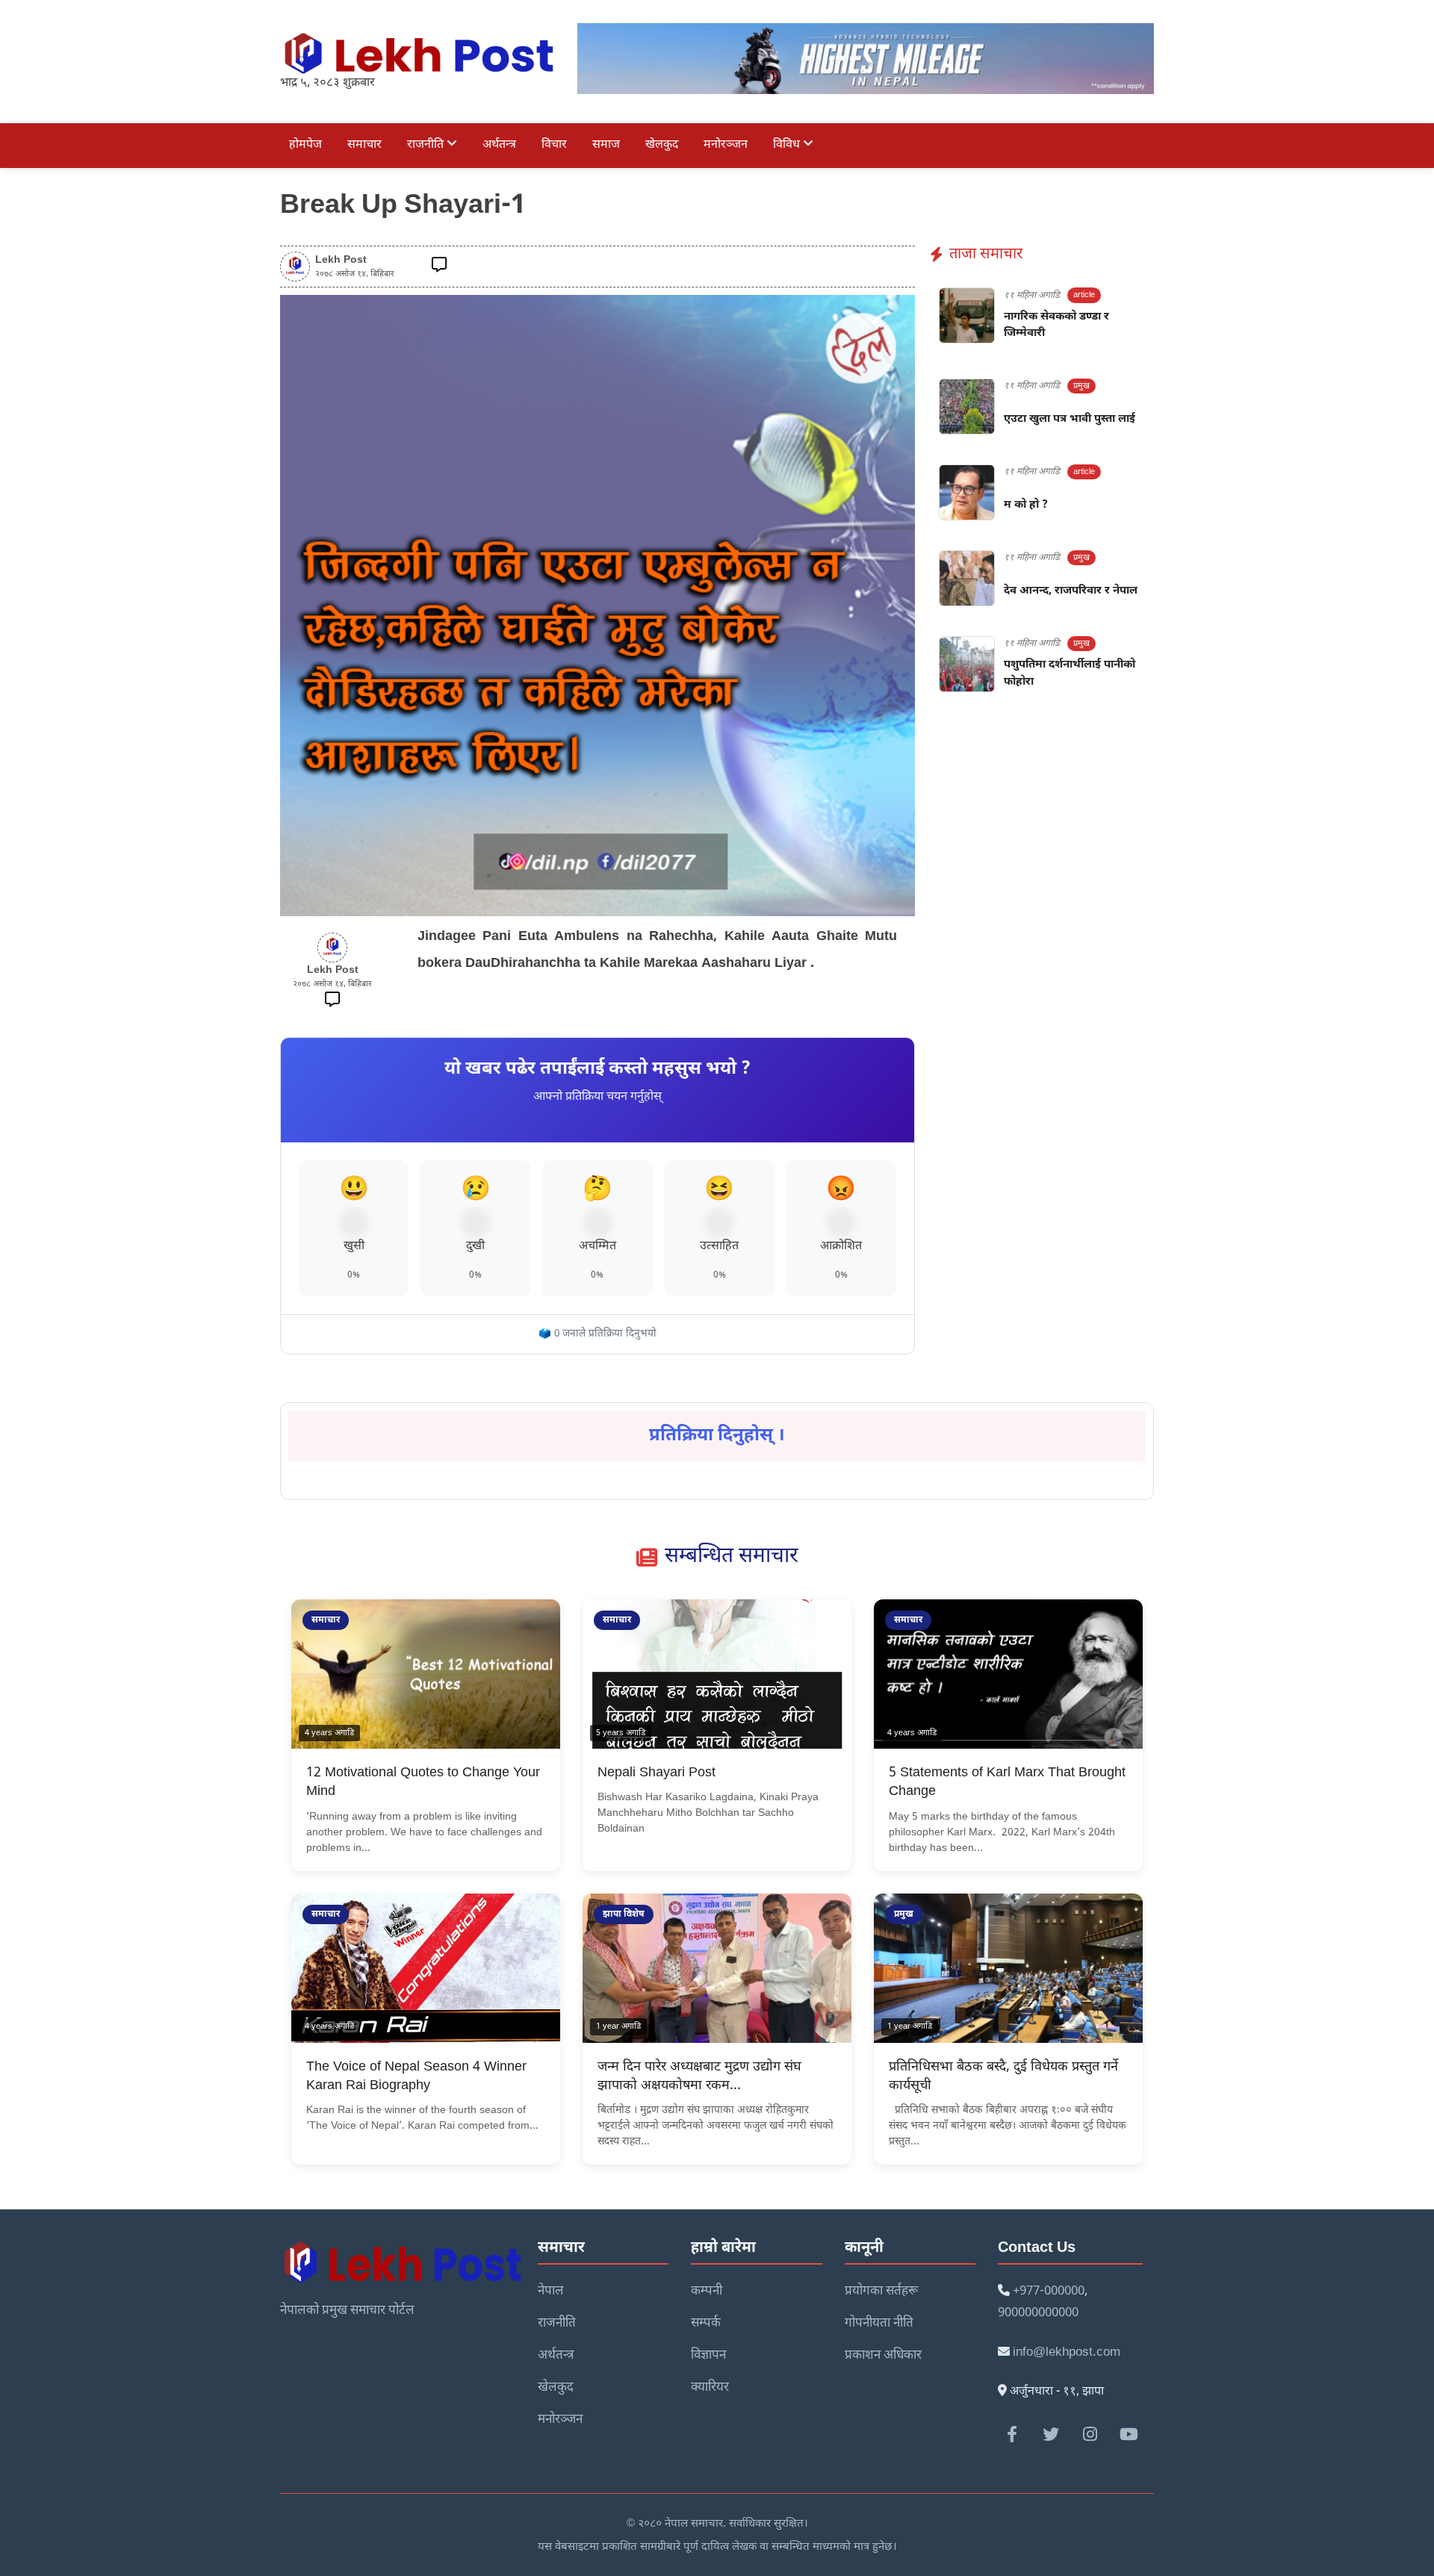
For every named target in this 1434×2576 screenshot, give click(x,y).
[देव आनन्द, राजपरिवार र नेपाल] (967, 578)
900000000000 (1038, 2313)
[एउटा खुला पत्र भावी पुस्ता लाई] (967, 407)
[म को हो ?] (967, 492)
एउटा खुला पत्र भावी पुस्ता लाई (1070, 419)
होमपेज (305, 145)
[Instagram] (1090, 2434)
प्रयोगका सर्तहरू (881, 2292)
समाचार (364, 145)
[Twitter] (1051, 2434)
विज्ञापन (708, 2356)
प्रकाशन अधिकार (883, 2356)
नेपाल (551, 2292)
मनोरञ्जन (726, 145)
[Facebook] (1012, 2434)
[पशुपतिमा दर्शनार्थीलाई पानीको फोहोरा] (967, 664)
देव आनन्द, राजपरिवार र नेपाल (1071, 591)
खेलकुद (662, 145)
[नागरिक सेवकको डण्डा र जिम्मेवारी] (967, 315)
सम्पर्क (706, 2324)
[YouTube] (1129, 2434)
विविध (788, 145)
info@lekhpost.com (1067, 2353)
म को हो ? (1026, 505)
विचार (554, 145)
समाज (606, 145)
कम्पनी (707, 2292)
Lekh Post (341, 261)
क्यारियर (710, 2388)
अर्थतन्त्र (499, 145)
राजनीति (427, 145)
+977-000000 (1049, 2292)
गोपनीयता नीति (879, 2324)
